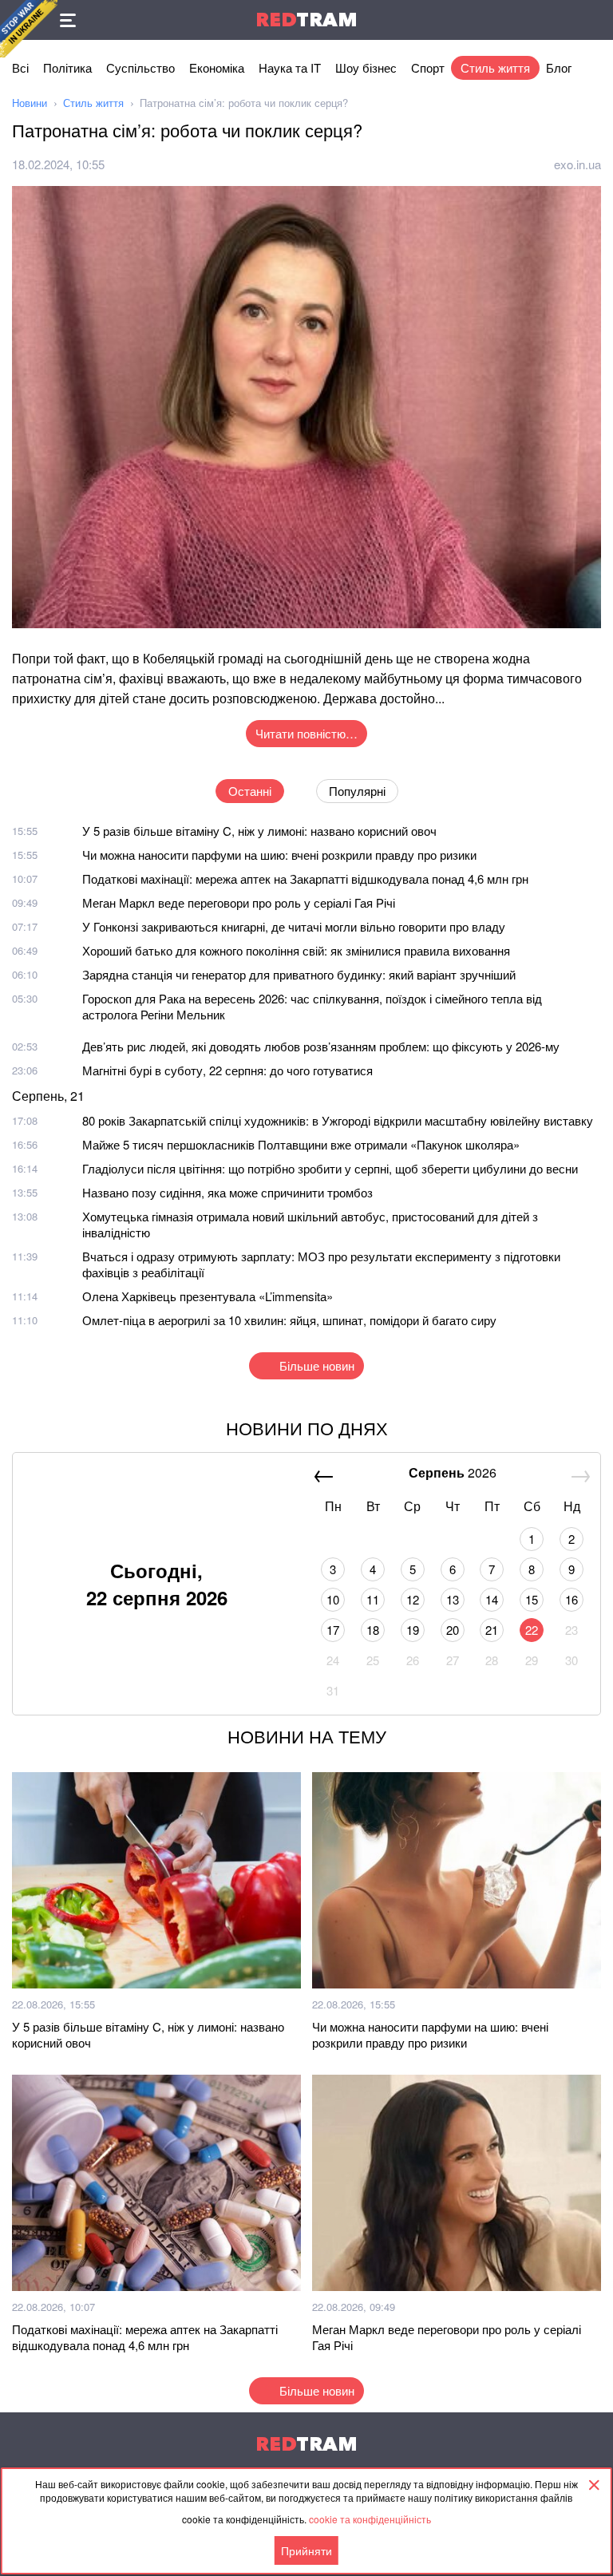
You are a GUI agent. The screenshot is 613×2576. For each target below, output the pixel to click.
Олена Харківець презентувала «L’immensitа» (208, 1296)
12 (413, 1599)
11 (373, 1599)
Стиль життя (495, 67)
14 (492, 1599)
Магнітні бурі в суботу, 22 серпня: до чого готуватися (227, 1070)
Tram (306, 20)
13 (453, 1599)
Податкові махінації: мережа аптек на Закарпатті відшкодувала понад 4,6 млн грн (305, 878)
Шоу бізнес (366, 67)
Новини (30, 103)
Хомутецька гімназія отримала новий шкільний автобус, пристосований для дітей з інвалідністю (310, 1224)
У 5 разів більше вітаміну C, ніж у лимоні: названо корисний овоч (259, 831)
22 (532, 1630)
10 (333, 1599)
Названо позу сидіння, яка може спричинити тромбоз (227, 1192)
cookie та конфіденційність (370, 2519)
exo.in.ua (577, 164)
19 (413, 1630)
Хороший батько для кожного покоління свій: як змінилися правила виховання (296, 950)
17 (333, 1630)
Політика (67, 67)
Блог (559, 67)
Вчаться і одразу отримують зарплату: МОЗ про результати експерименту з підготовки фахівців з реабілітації (321, 1264)
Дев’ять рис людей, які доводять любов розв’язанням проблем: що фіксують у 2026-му (321, 1046)
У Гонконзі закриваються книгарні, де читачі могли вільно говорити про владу (294, 926)
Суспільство (140, 67)
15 (532, 1599)
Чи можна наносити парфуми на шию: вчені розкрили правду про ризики (279, 855)
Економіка (217, 67)
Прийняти (306, 2550)
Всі (20, 67)
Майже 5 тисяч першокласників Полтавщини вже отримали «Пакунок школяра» (301, 1144)
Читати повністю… (306, 733)
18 (373, 1630)
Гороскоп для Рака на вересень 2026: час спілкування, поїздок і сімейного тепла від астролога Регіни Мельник (312, 1006)
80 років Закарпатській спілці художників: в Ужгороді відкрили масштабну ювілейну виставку (338, 1120)
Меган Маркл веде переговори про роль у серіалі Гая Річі (239, 902)
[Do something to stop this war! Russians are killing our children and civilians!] (29, 29)
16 (571, 1599)
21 (492, 1630)
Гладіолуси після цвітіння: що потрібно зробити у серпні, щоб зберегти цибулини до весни (330, 1168)
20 (453, 1630)
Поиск (593, 20)
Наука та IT (290, 67)
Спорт (428, 67)
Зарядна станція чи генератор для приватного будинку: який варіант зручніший (299, 974)
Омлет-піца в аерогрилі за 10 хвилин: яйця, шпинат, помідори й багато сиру (289, 1320)
